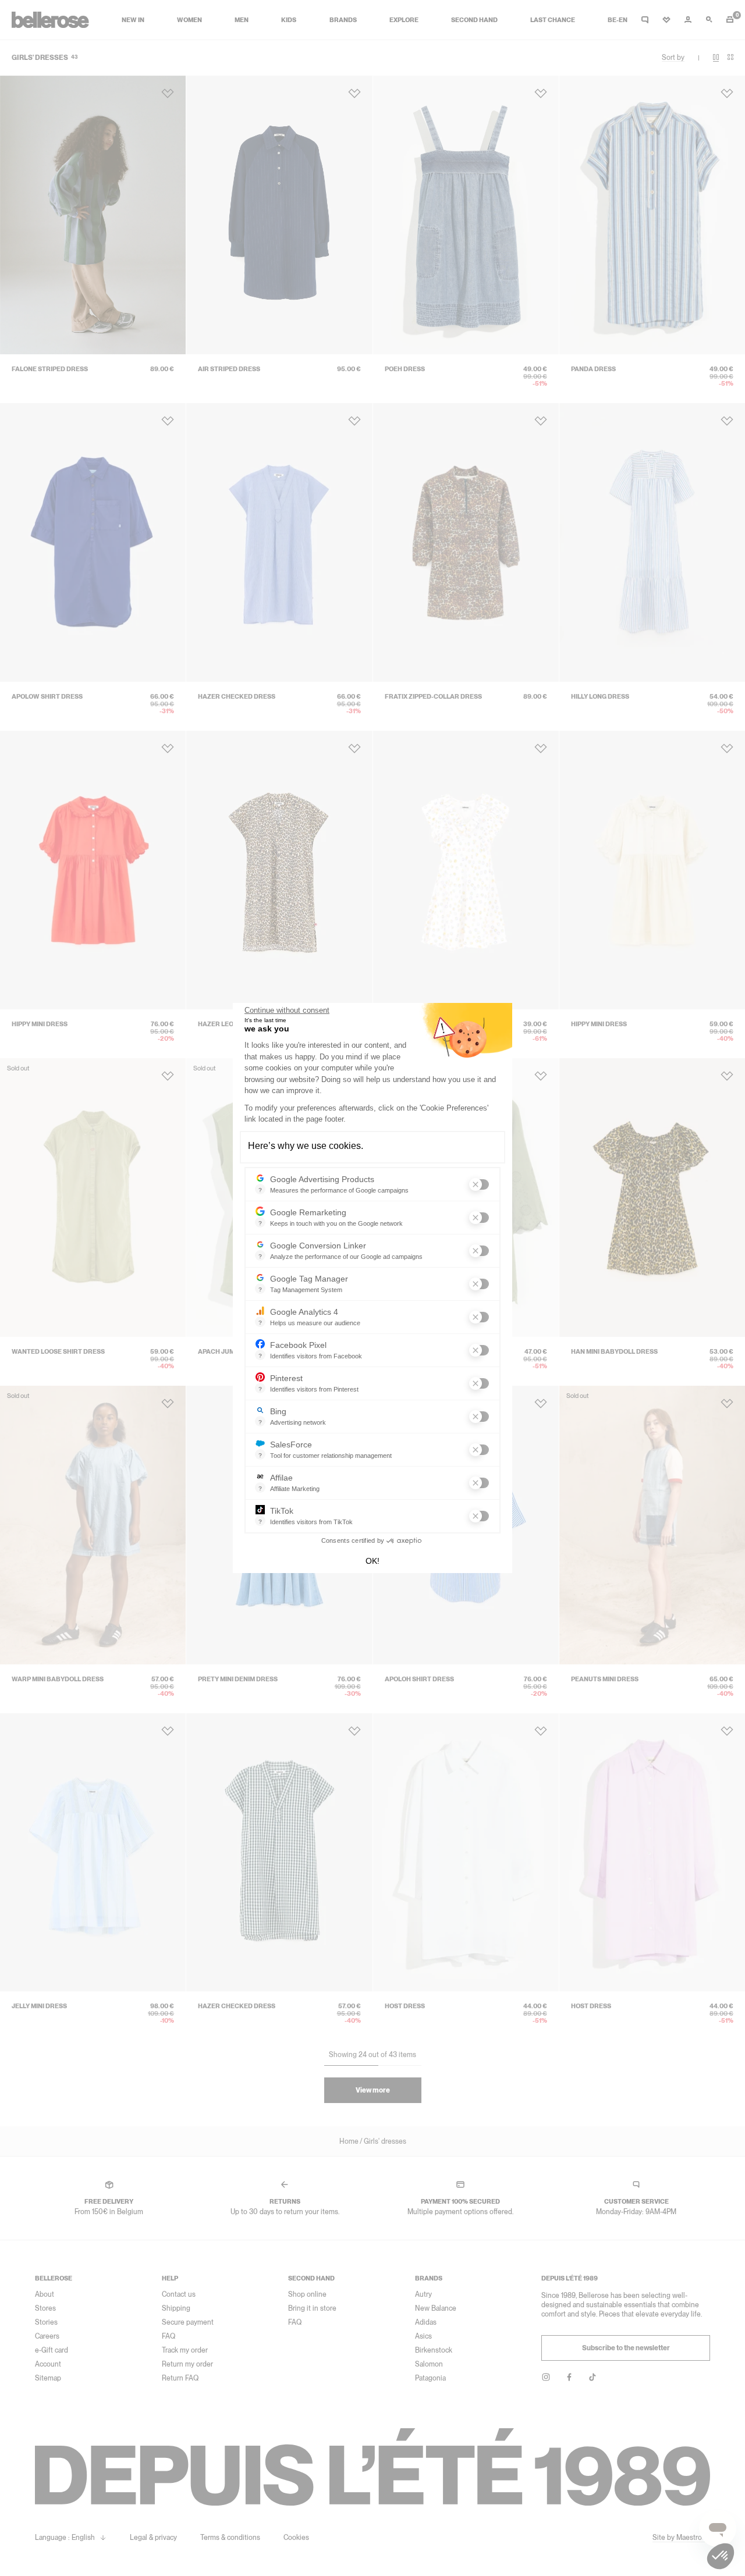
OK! (372, 1561)
